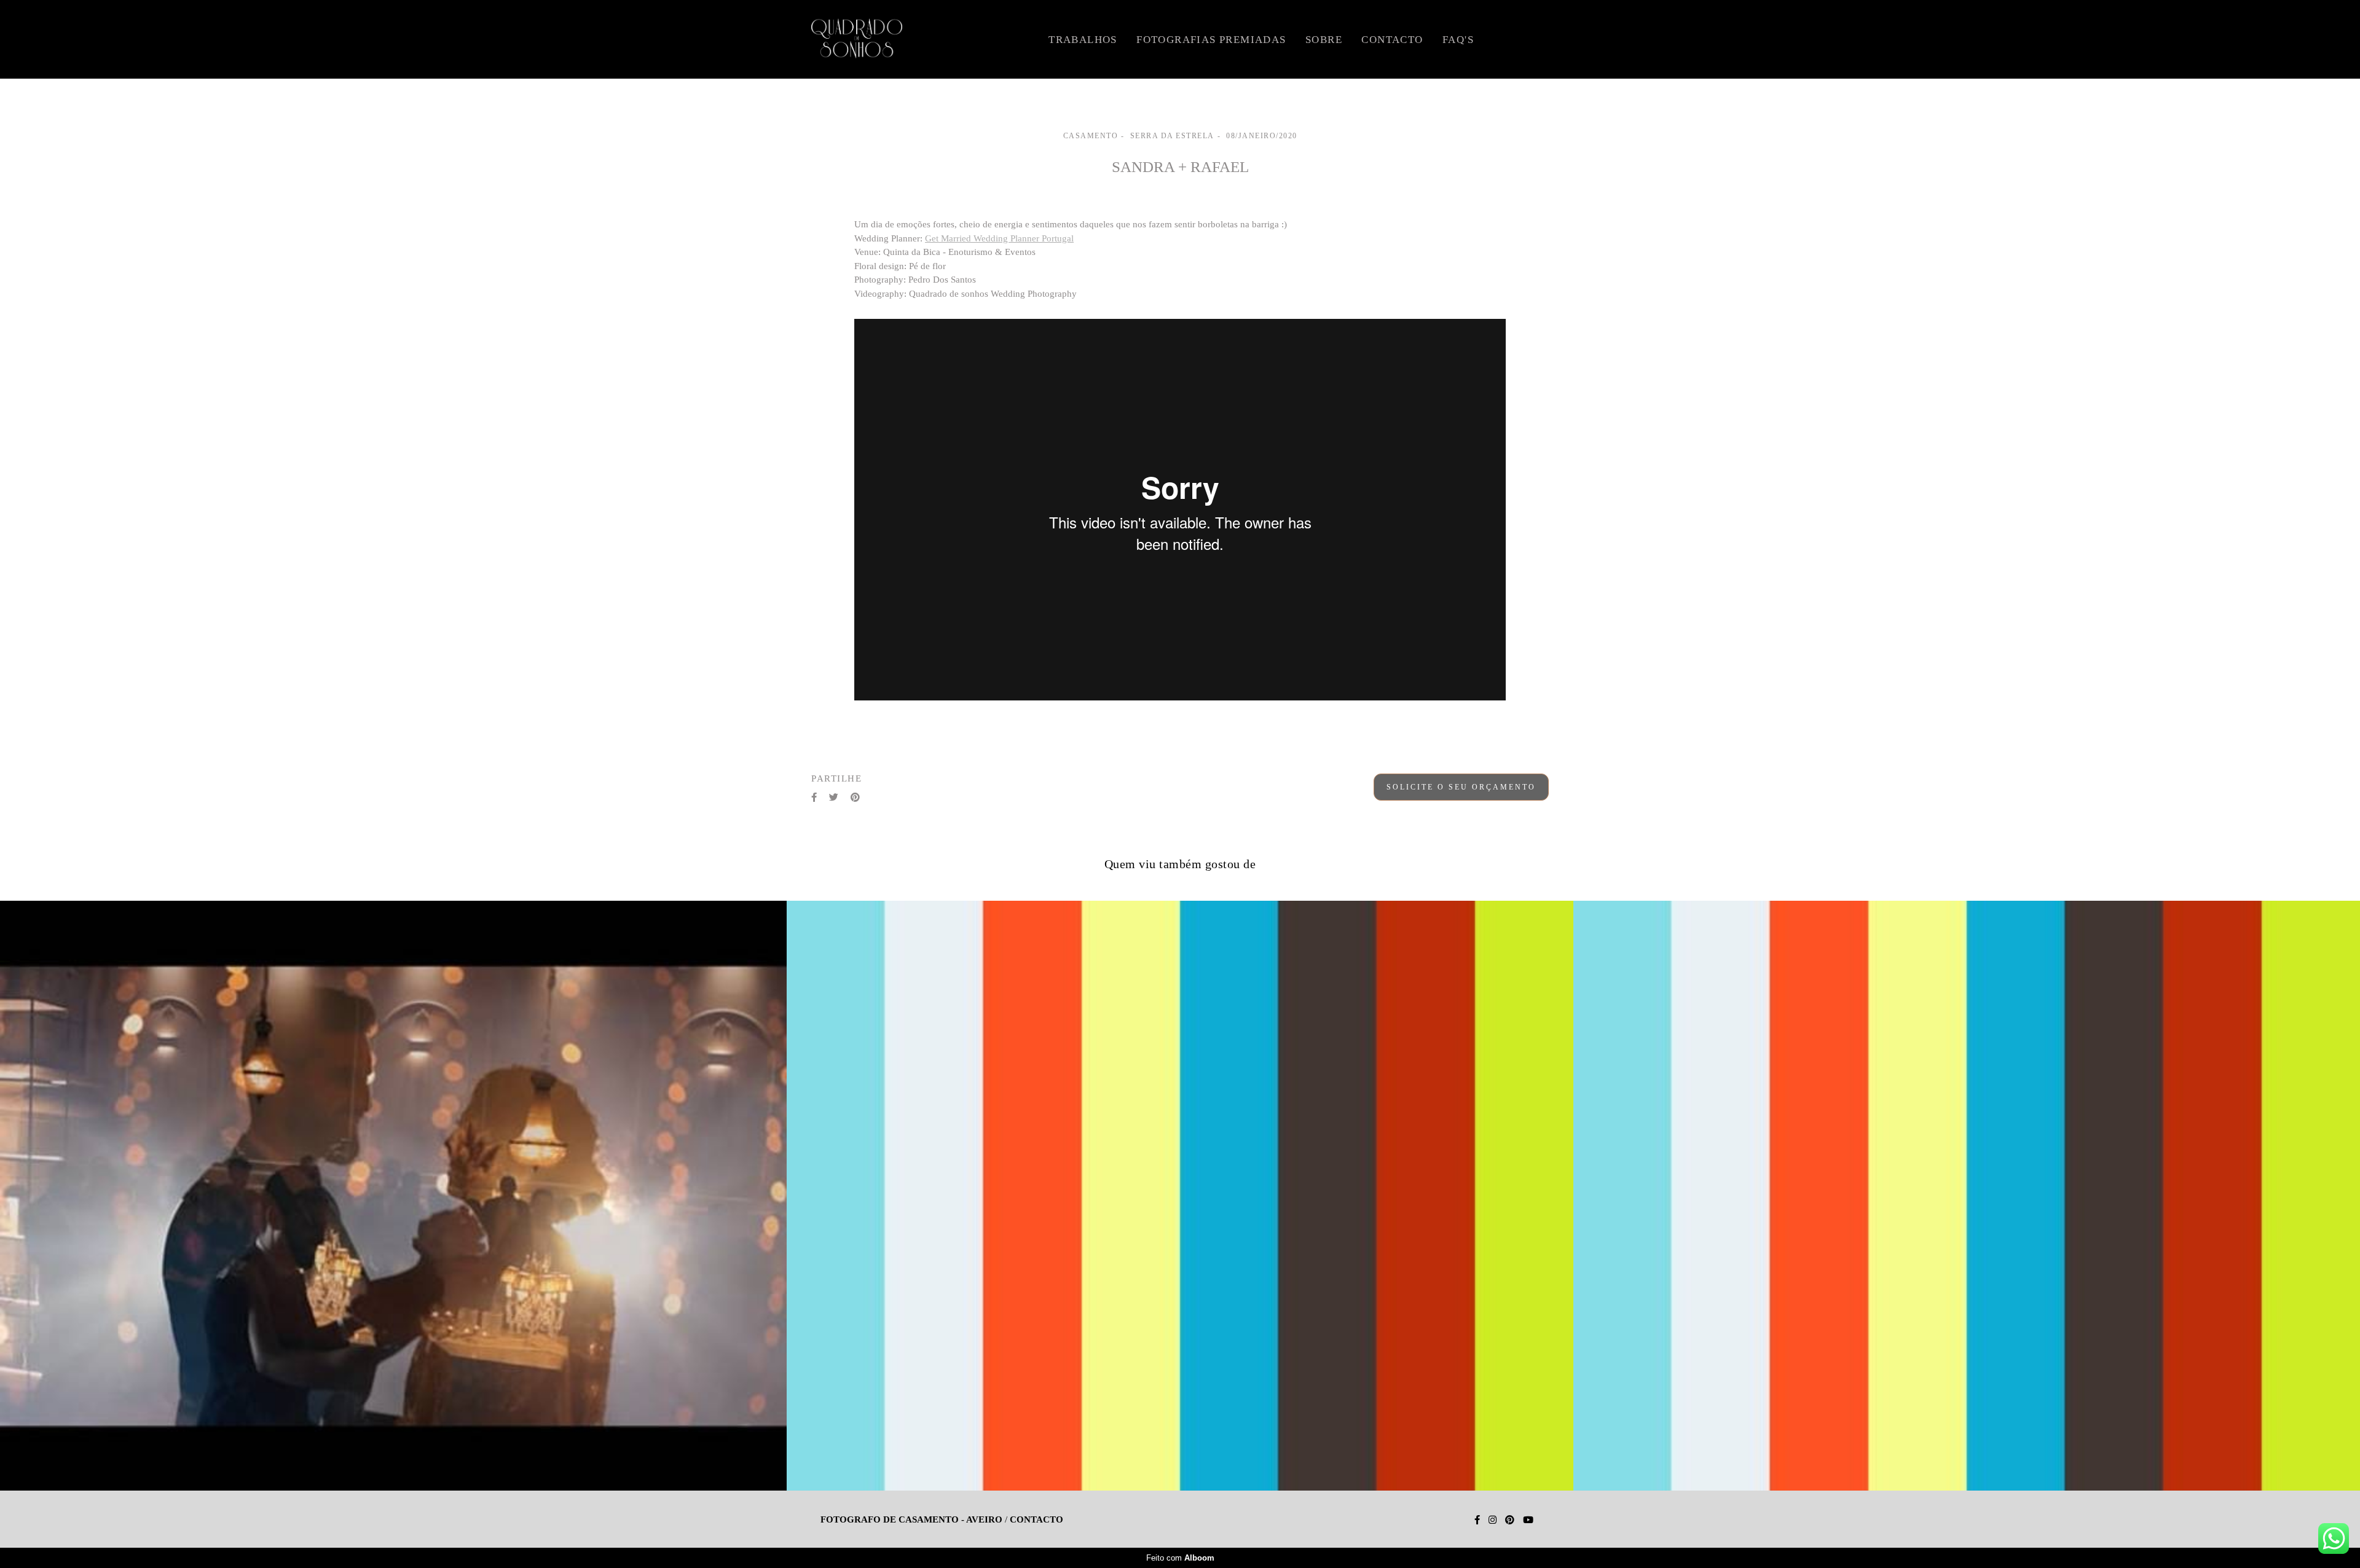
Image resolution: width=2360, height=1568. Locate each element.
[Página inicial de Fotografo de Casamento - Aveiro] (892, 39)
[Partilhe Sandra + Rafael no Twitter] (834, 798)
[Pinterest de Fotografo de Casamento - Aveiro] (1510, 1520)
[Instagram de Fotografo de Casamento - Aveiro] (1493, 1520)
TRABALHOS (1083, 40)
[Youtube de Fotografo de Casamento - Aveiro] (1528, 1520)
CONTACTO (1392, 40)
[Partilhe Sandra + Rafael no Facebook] (814, 798)
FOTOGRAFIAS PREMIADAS (1211, 40)
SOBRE (1324, 40)
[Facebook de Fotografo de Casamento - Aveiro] (1477, 1520)
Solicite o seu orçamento (1461, 787)
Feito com (1180, 1558)
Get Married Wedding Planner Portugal (999, 239)
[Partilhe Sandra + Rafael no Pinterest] (855, 798)
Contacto (1036, 1520)
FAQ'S (1458, 40)
